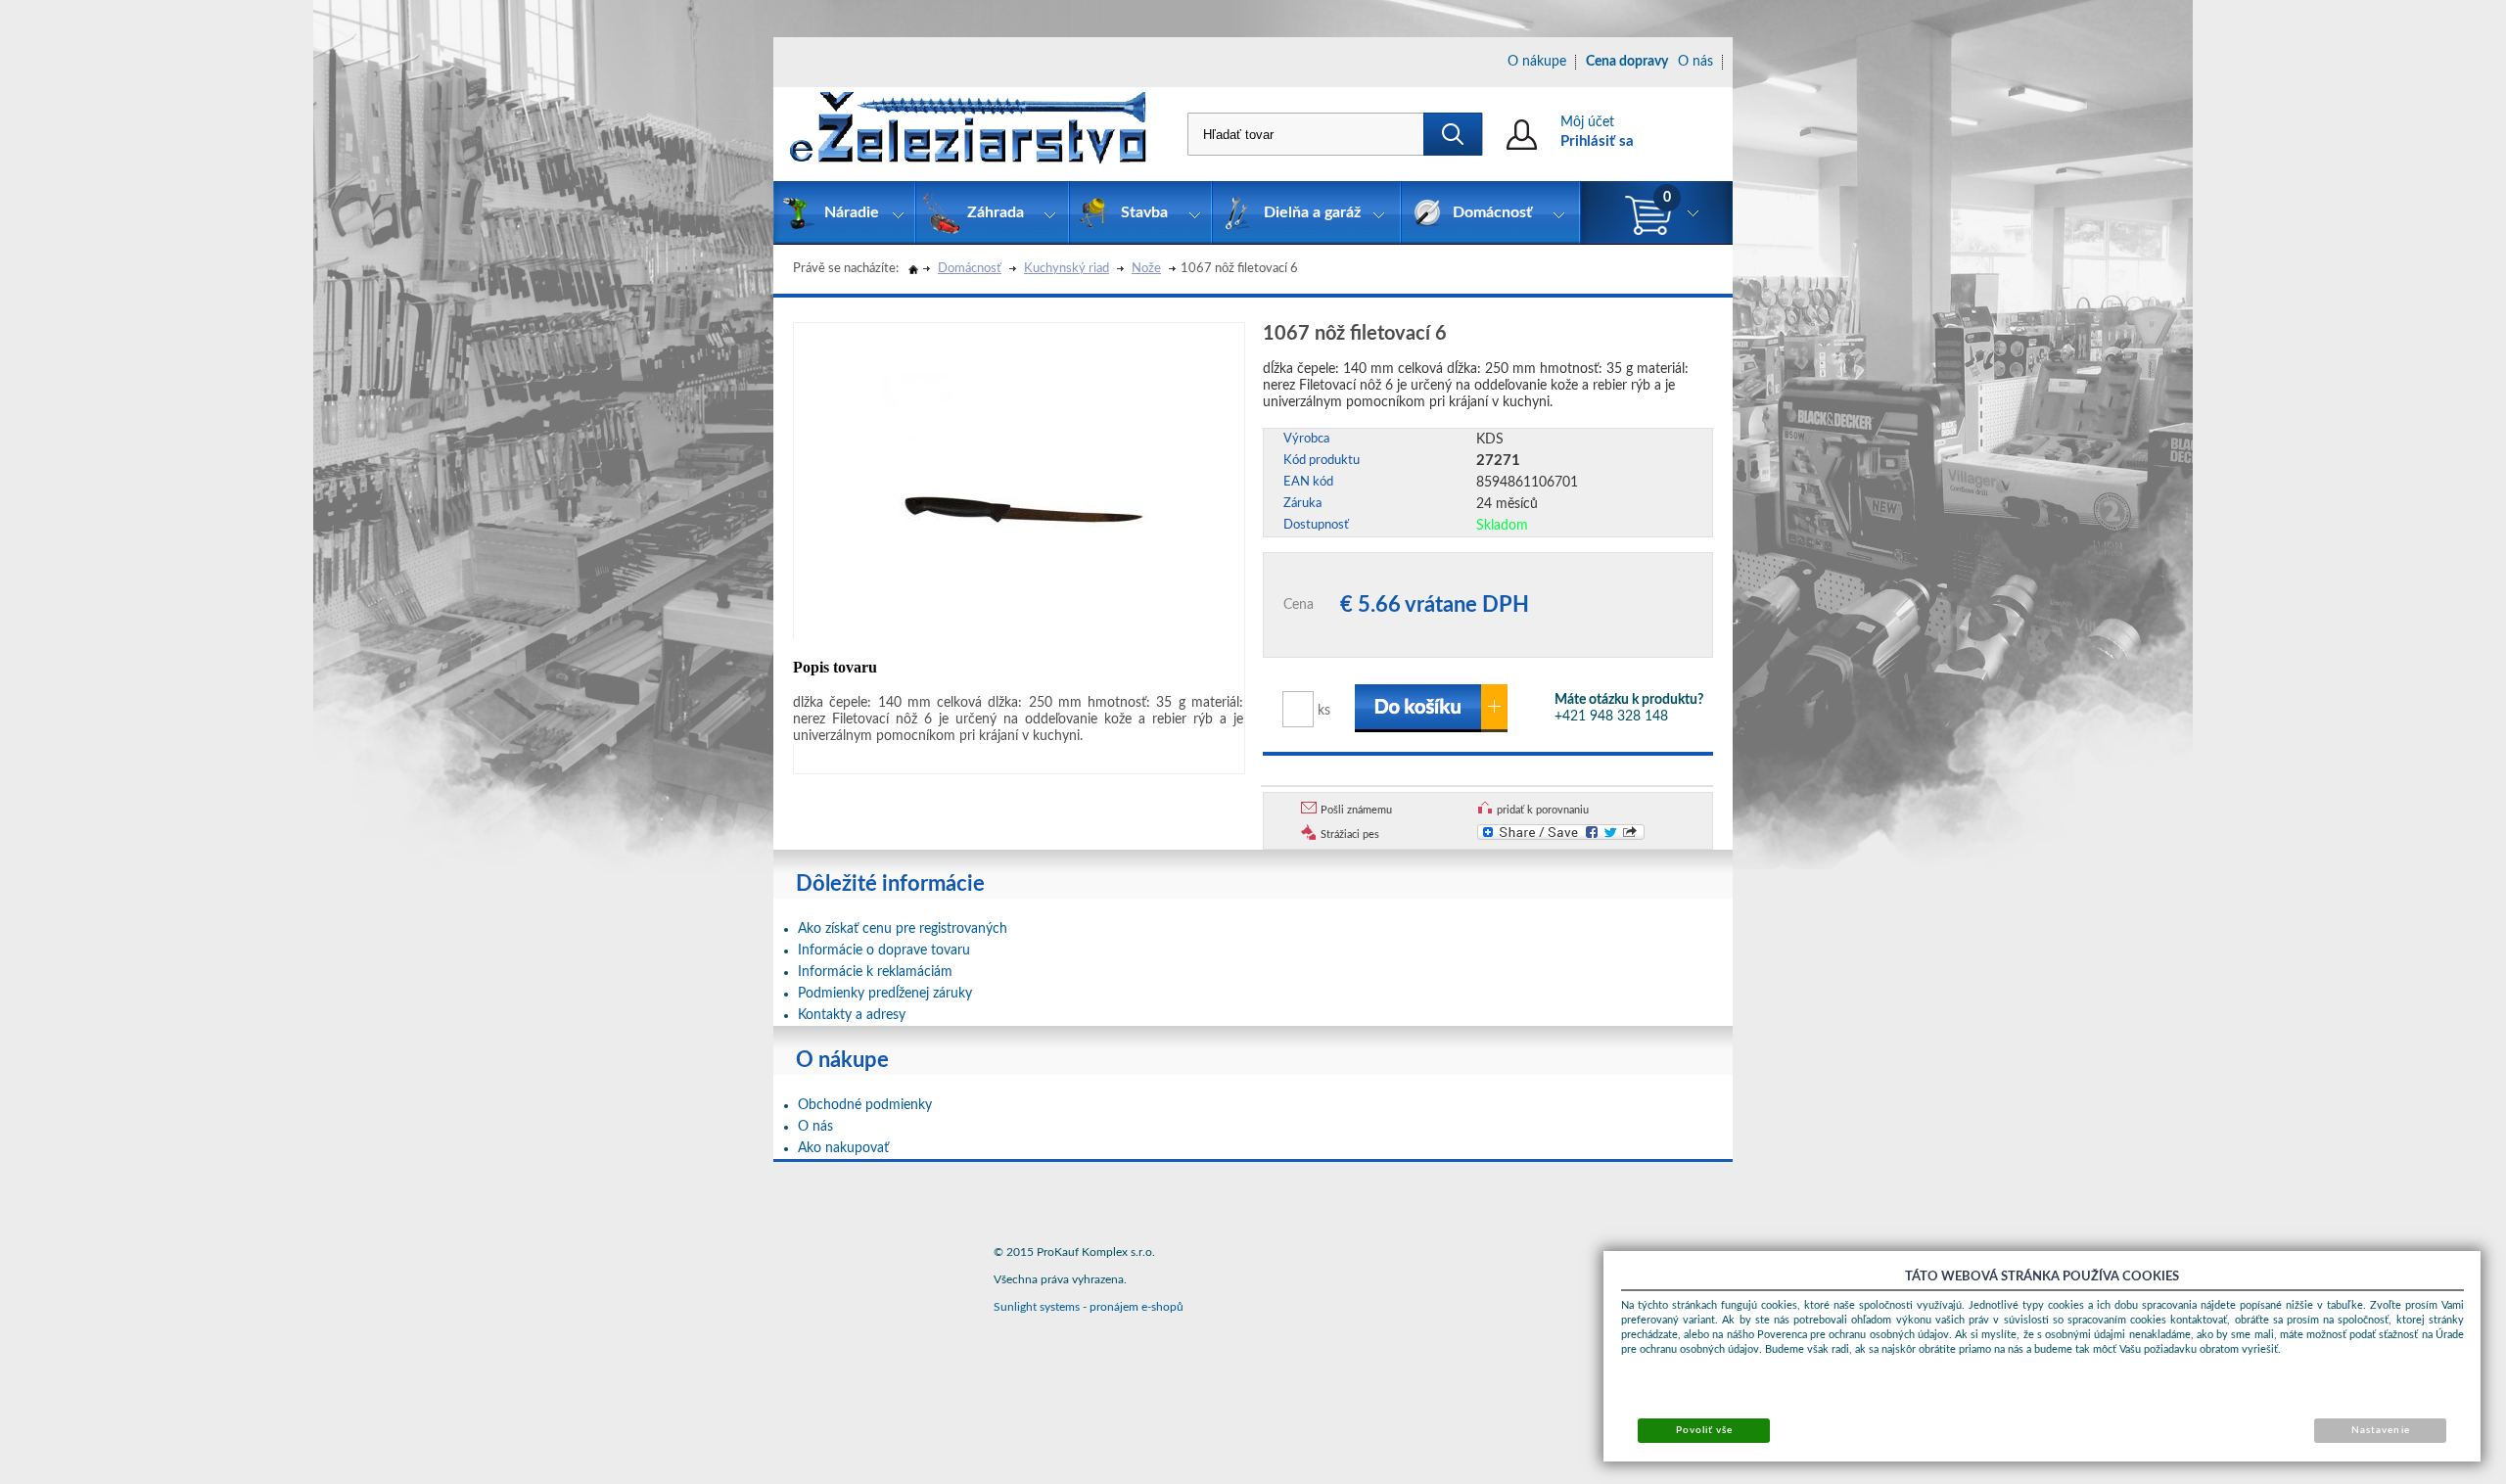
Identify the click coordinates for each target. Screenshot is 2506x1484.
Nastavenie (2380, 1430)
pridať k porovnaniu (1543, 810)
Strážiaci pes (1350, 835)
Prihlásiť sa (1597, 141)
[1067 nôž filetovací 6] (1024, 489)
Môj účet (1587, 122)
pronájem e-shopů (1137, 1307)
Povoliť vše (1704, 1430)
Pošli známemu (1356, 810)
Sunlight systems (1037, 1307)
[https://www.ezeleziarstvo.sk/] (968, 134)
